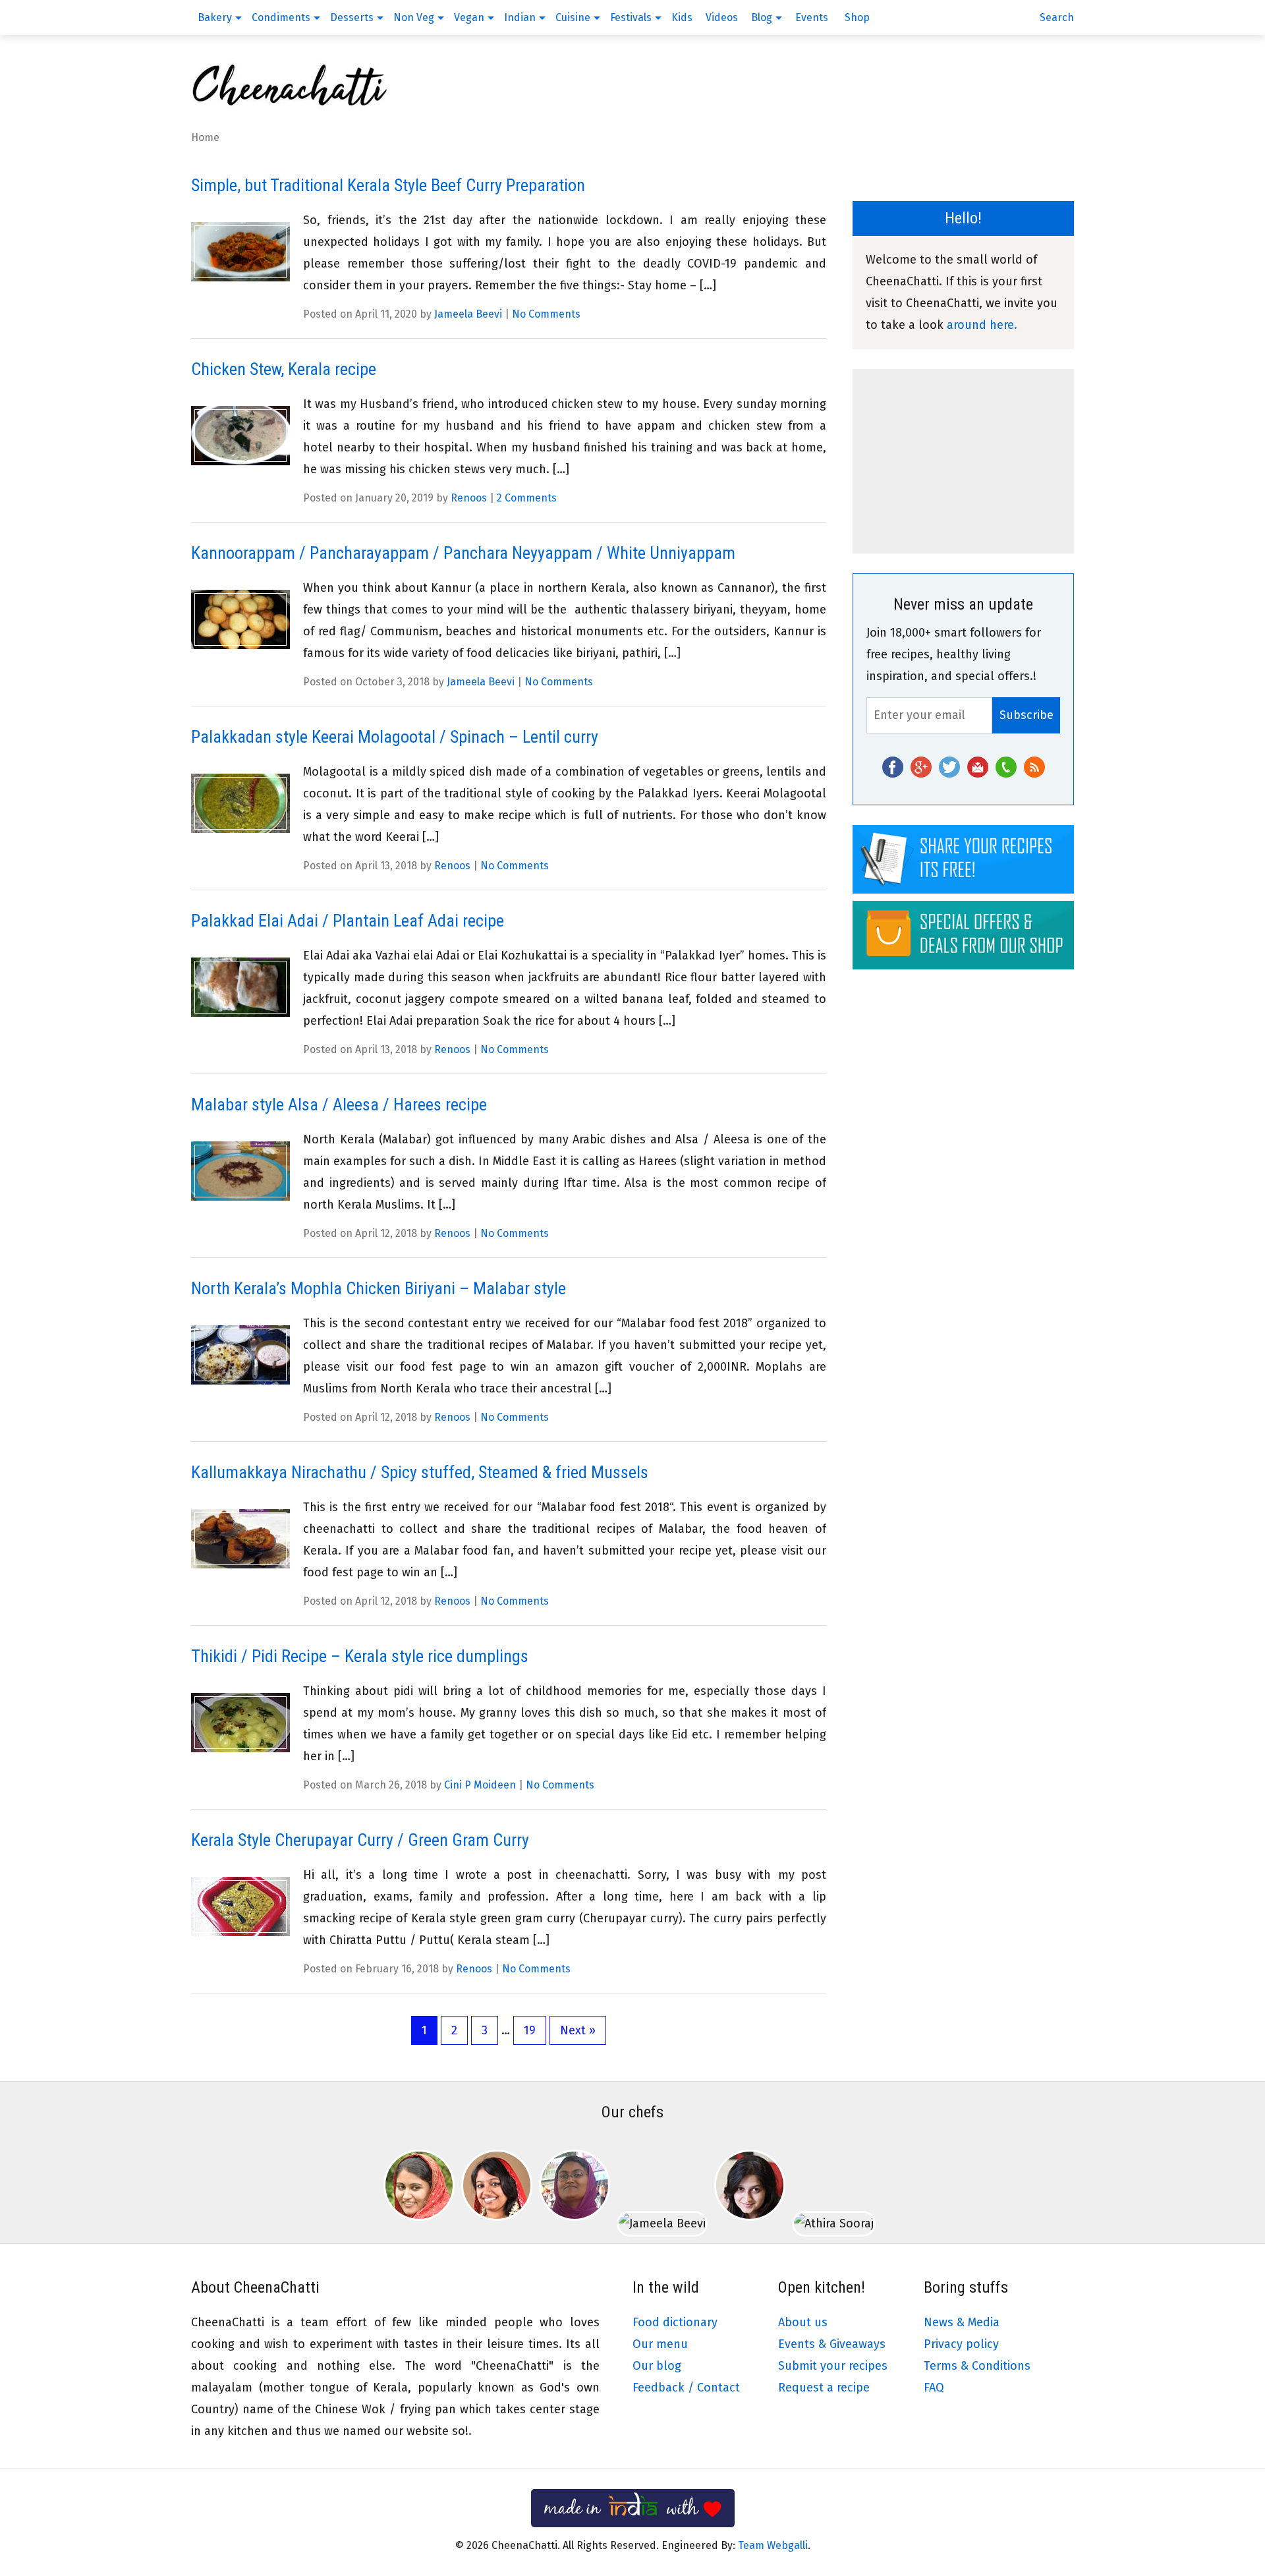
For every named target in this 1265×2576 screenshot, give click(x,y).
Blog (762, 17)
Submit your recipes (833, 2366)
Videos (722, 17)
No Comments (546, 314)
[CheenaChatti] (290, 102)
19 (530, 2030)
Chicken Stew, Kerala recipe (284, 369)
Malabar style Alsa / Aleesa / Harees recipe (339, 1104)
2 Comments (527, 498)
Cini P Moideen (480, 1785)
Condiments (281, 17)
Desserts (352, 17)
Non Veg (414, 17)
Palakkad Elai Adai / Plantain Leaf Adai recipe (348, 921)
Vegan (469, 17)
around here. (982, 325)
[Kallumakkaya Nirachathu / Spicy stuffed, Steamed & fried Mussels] (240, 1539)
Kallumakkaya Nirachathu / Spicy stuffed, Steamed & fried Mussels (420, 1472)
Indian (520, 17)
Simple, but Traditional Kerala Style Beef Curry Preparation (388, 185)
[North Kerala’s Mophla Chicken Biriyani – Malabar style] (240, 1355)
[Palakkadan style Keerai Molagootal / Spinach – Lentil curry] (240, 804)
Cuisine (573, 17)
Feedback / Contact (686, 2388)
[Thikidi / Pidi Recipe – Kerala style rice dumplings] (240, 1723)
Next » (578, 2030)
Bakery (215, 17)
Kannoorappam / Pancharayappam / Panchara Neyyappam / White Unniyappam (463, 553)
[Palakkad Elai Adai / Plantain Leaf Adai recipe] (240, 987)
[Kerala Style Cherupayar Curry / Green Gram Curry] (240, 1907)
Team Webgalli (773, 2545)
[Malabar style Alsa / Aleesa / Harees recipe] (240, 1171)
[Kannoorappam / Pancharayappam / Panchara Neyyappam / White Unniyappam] (240, 620)
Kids (682, 17)
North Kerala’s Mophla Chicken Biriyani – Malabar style (379, 1288)
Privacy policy (961, 2344)
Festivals (631, 17)
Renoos (469, 498)
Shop (857, 17)
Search (1057, 17)
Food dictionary (675, 2322)
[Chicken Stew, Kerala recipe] (240, 436)
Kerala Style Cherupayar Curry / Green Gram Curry (360, 1840)
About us (803, 2322)
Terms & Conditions (977, 2366)
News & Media (962, 2322)
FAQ (934, 2388)
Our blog (657, 2366)
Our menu (660, 2344)
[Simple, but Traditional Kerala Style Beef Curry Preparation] (240, 252)
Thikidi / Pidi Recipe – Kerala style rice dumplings (360, 1656)
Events (812, 17)
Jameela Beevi (468, 314)
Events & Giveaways (832, 2344)
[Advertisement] (963, 461)
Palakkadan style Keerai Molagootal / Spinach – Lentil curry (395, 737)
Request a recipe (824, 2388)
